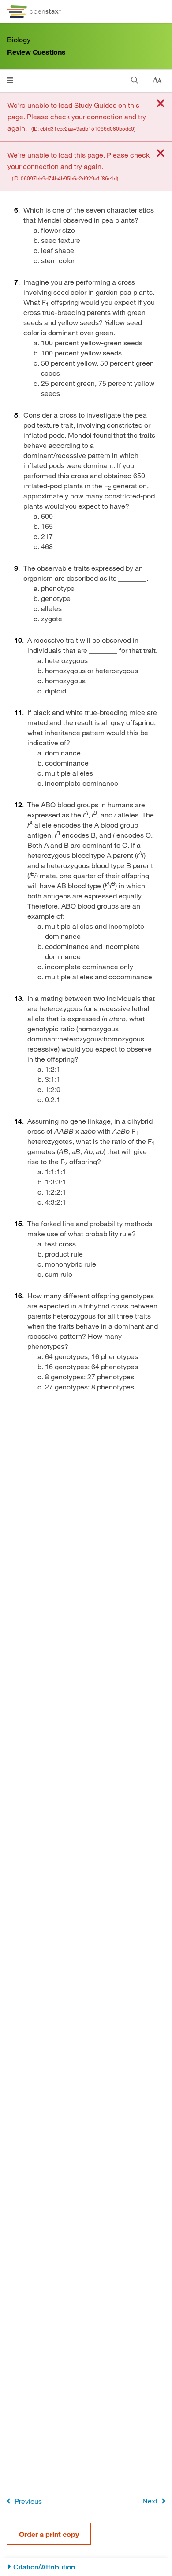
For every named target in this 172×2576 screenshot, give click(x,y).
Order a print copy (49, 2534)
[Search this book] (135, 80)
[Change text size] (157, 81)
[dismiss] (161, 104)
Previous (28, 2501)
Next (150, 2501)
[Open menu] (10, 80)
